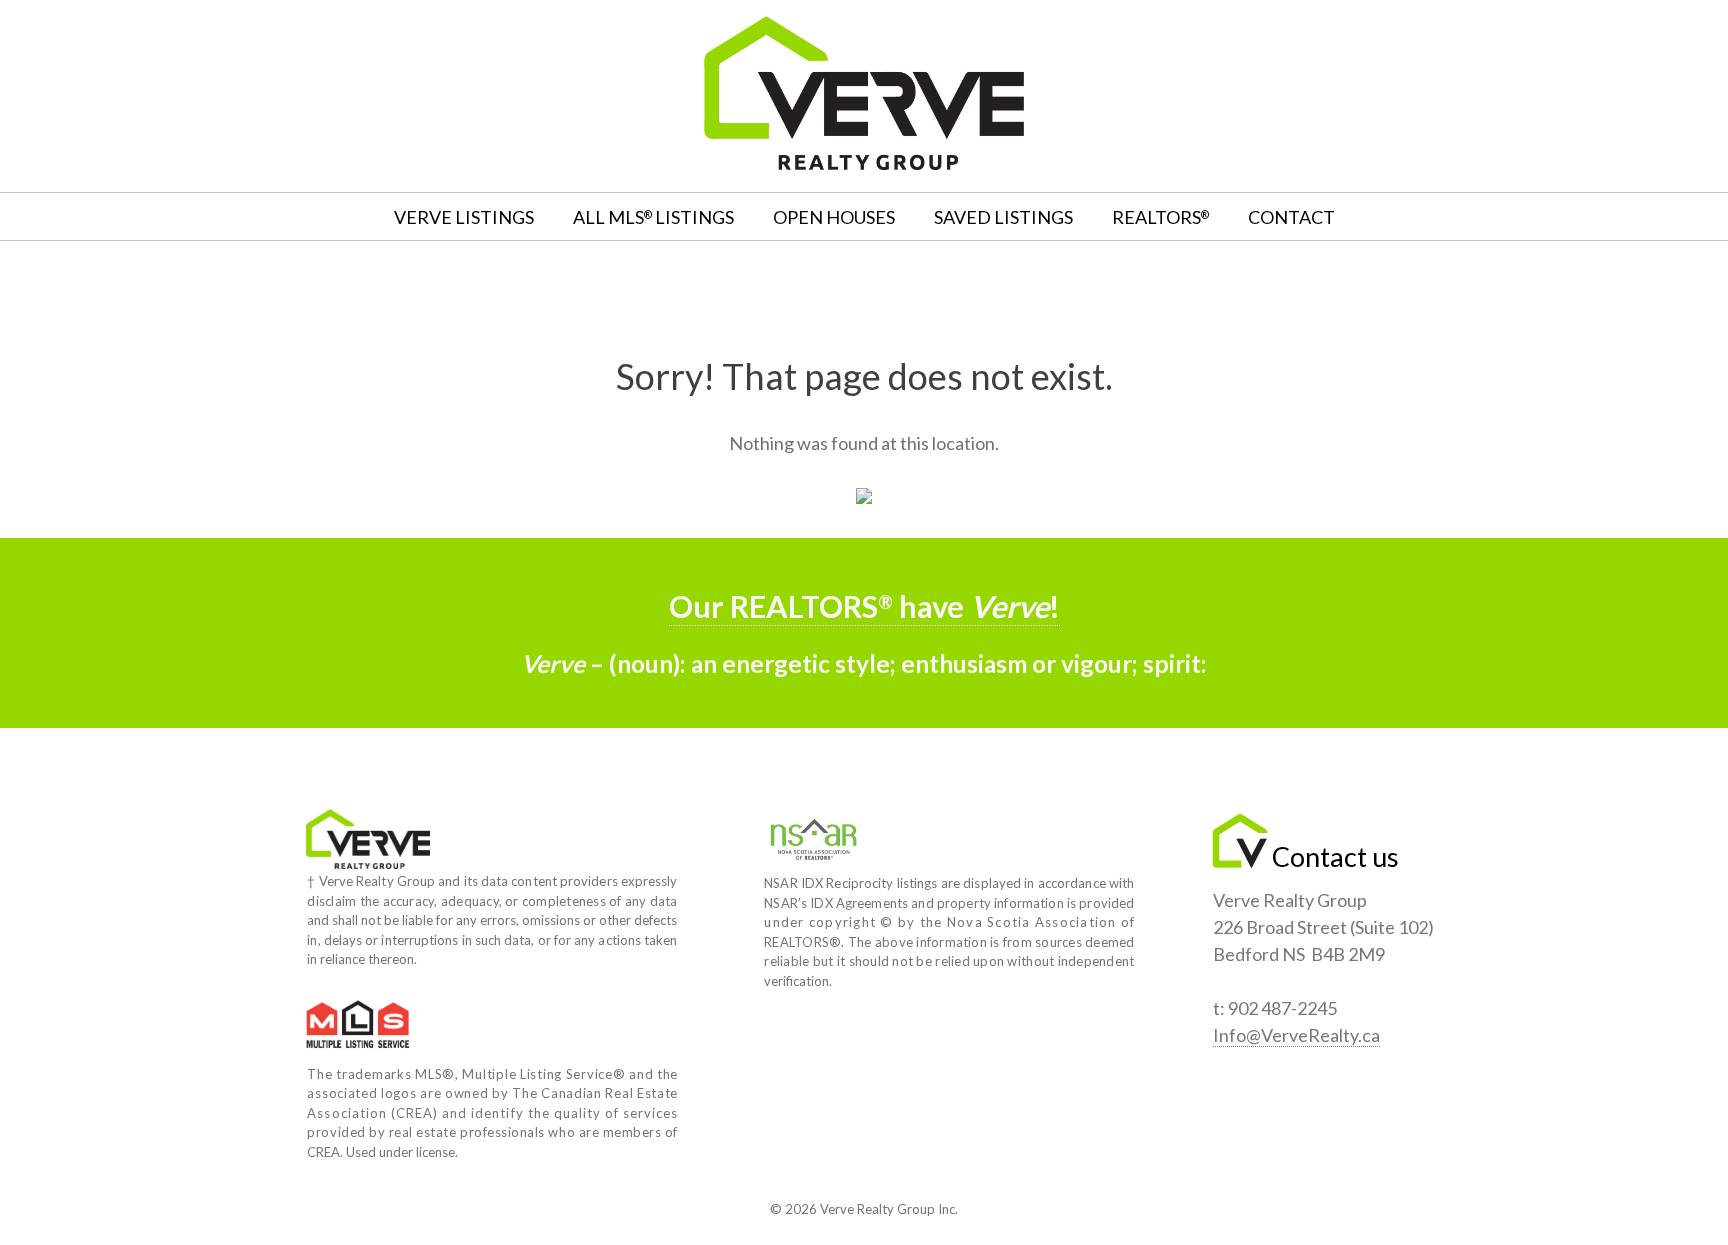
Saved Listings (1003, 217)
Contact (1291, 217)
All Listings (653, 217)
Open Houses (834, 217)
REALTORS (1160, 217)
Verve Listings (464, 217)
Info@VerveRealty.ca (1296, 1035)
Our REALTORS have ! (864, 606)
